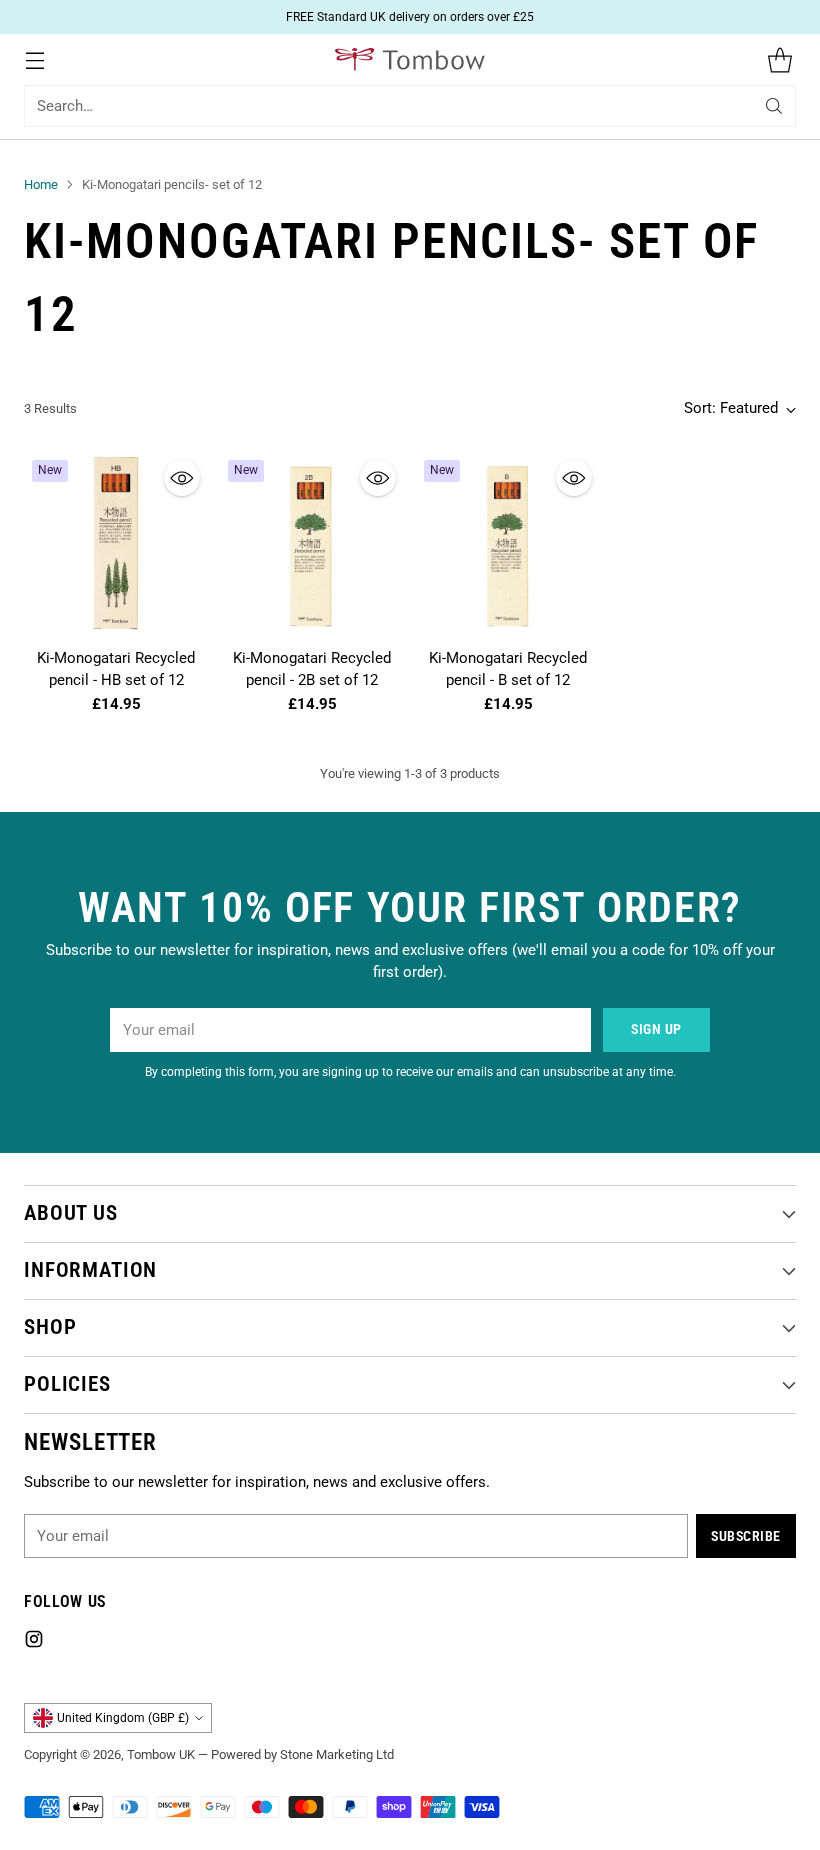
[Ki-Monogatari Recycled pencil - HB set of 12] (116, 544)
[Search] (774, 106)
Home (41, 184)
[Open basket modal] (779, 59)
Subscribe (746, 1536)
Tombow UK (161, 1754)
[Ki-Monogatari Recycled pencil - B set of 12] (508, 544)
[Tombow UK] (410, 59)
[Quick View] (182, 478)
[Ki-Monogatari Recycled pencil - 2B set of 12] (312, 544)
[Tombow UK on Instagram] (34, 1642)
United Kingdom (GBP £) (123, 1718)
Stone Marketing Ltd (337, 1754)
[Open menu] (34, 59)
